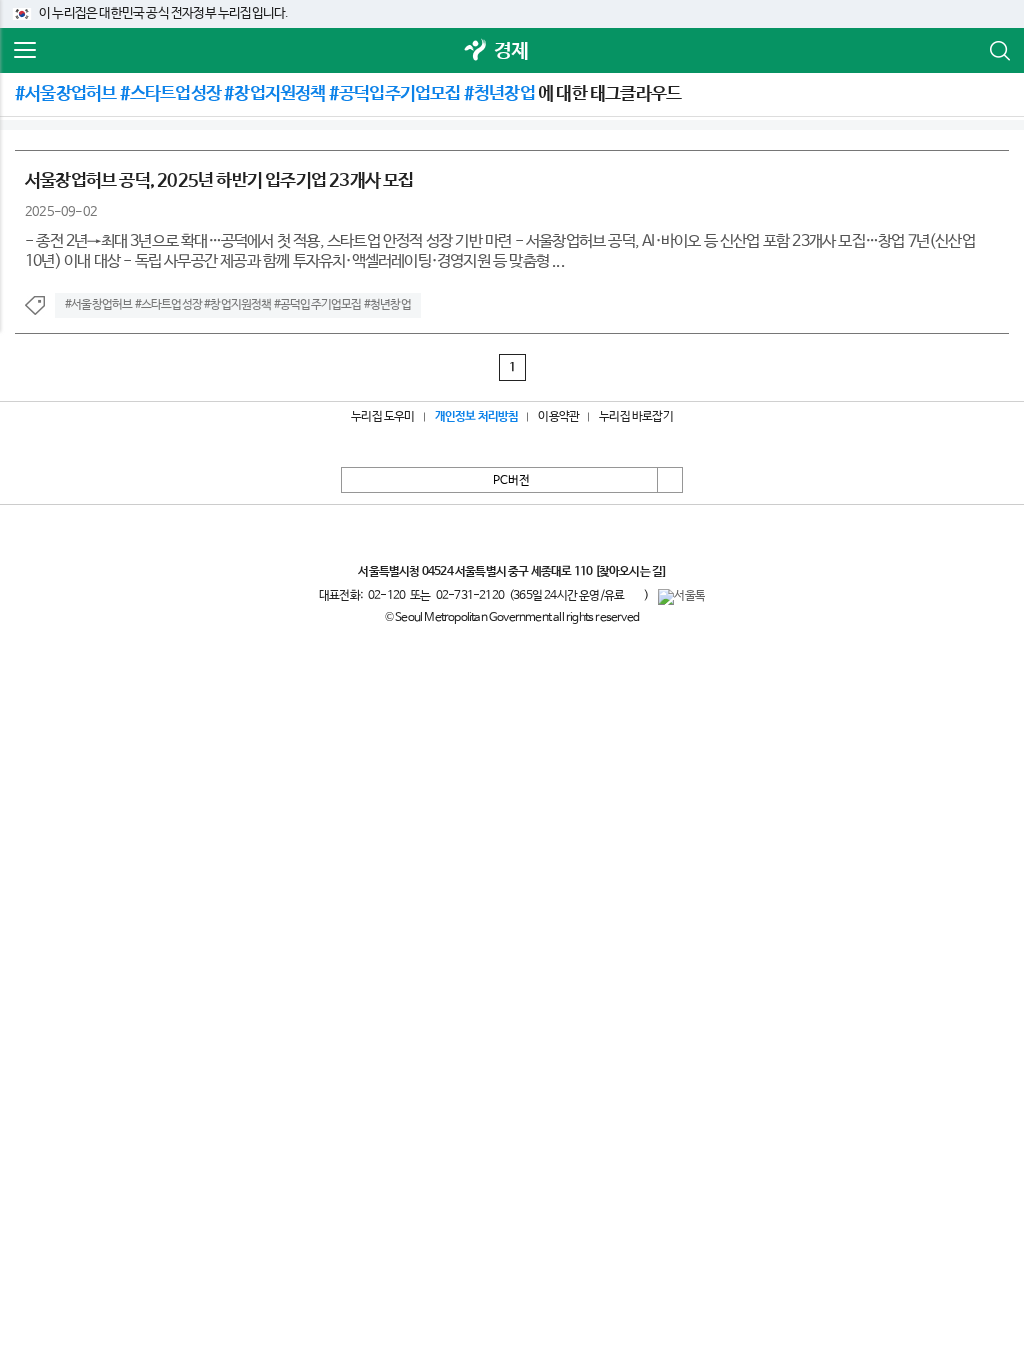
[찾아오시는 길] (630, 572)
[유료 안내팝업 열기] (634, 595)
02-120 (386, 596)
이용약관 (558, 417)
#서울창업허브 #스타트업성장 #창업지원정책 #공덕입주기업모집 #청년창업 (238, 305)
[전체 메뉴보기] (25, 51)
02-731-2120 (470, 596)
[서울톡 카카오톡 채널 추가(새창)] (681, 597)
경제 (511, 51)
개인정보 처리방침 (477, 417)
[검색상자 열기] (999, 51)
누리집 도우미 (382, 417)
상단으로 (670, 480)
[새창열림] (476, 51)
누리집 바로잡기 (636, 417)
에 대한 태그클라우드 (348, 94)
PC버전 (511, 481)
